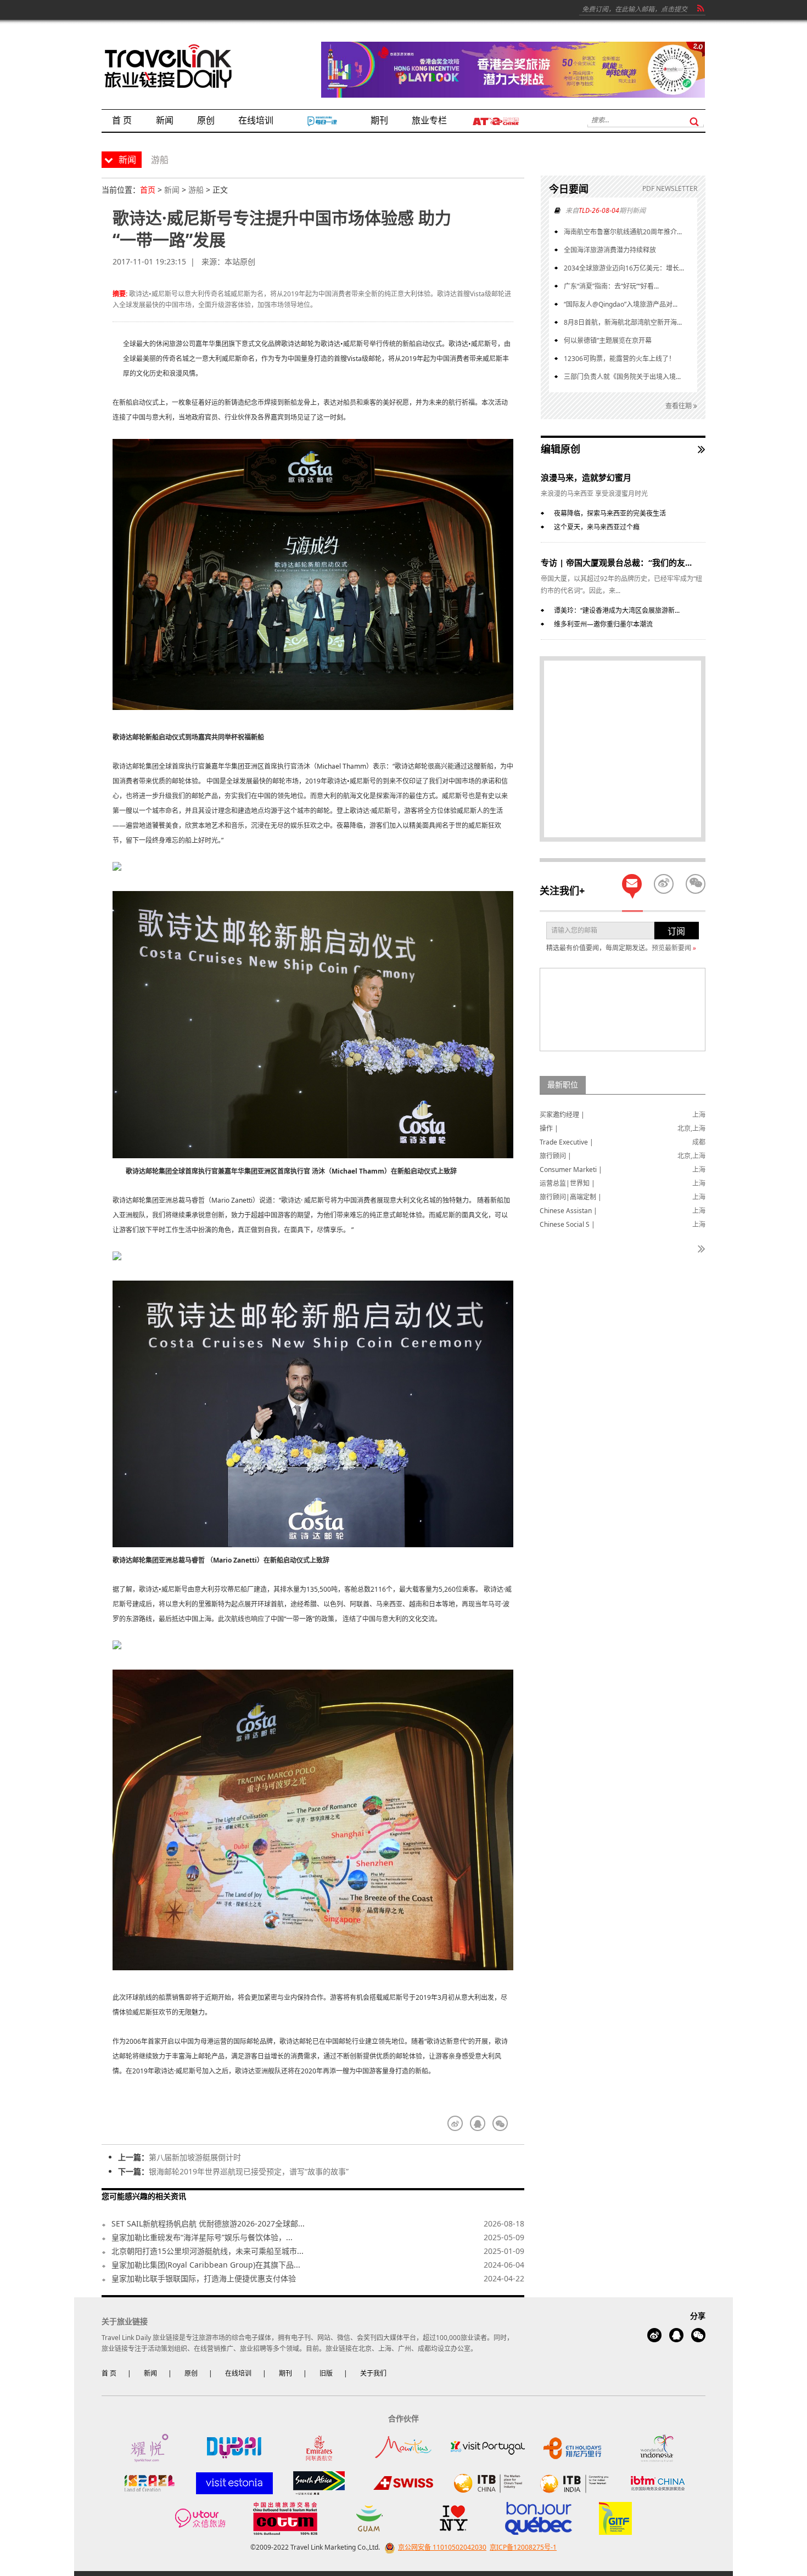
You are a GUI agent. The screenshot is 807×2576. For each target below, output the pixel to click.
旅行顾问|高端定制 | (571, 1197)
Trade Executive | (567, 1142)
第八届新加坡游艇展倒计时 (195, 2157)
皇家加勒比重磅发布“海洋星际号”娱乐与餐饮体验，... (202, 2237)
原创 (191, 2373)
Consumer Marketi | (571, 1169)
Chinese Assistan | (568, 1211)
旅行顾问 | (556, 1156)
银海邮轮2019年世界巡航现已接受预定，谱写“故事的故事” (249, 2171)
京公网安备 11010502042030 (442, 2547)
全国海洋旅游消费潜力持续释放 (610, 250)
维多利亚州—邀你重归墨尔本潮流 (603, 624)
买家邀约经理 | (562, 1115)
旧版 (326, 2373)
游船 (196, 190)
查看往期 (679, 406)
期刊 (285, 2373)
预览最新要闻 (674, 948)
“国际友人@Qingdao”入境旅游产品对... (621, 304)
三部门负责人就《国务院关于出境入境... (622, 377)
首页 (148, 190)
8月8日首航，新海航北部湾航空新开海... (623, 322)
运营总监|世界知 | (567, 1183)
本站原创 (240, 261)
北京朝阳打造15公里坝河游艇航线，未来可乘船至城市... (208, 2251)
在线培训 (238, 2373)
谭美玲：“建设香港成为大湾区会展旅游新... (617, 610)
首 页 (109, 2373)
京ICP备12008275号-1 (523, 2547)
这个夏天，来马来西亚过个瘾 (597, 527)
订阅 (676, 931)
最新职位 (563, 1084)
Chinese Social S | (567, 1224)
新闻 (172, 190)
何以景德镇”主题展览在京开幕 (608, 340)
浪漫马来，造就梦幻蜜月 (586, 477)
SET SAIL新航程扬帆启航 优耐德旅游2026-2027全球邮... (208, 2223)
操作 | (549, 1128)
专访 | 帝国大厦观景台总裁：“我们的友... (616, 562)
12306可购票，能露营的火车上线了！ (620, 359)
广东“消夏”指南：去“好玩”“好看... (611, 286)
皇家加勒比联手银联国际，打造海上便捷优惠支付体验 (204, 2278)
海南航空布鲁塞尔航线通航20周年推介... (623, 232)
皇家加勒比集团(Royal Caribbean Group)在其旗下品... (206, 2265)
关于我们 (373, 2373)
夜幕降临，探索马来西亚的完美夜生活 (610, 513)
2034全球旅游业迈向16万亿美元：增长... (624, 268)
